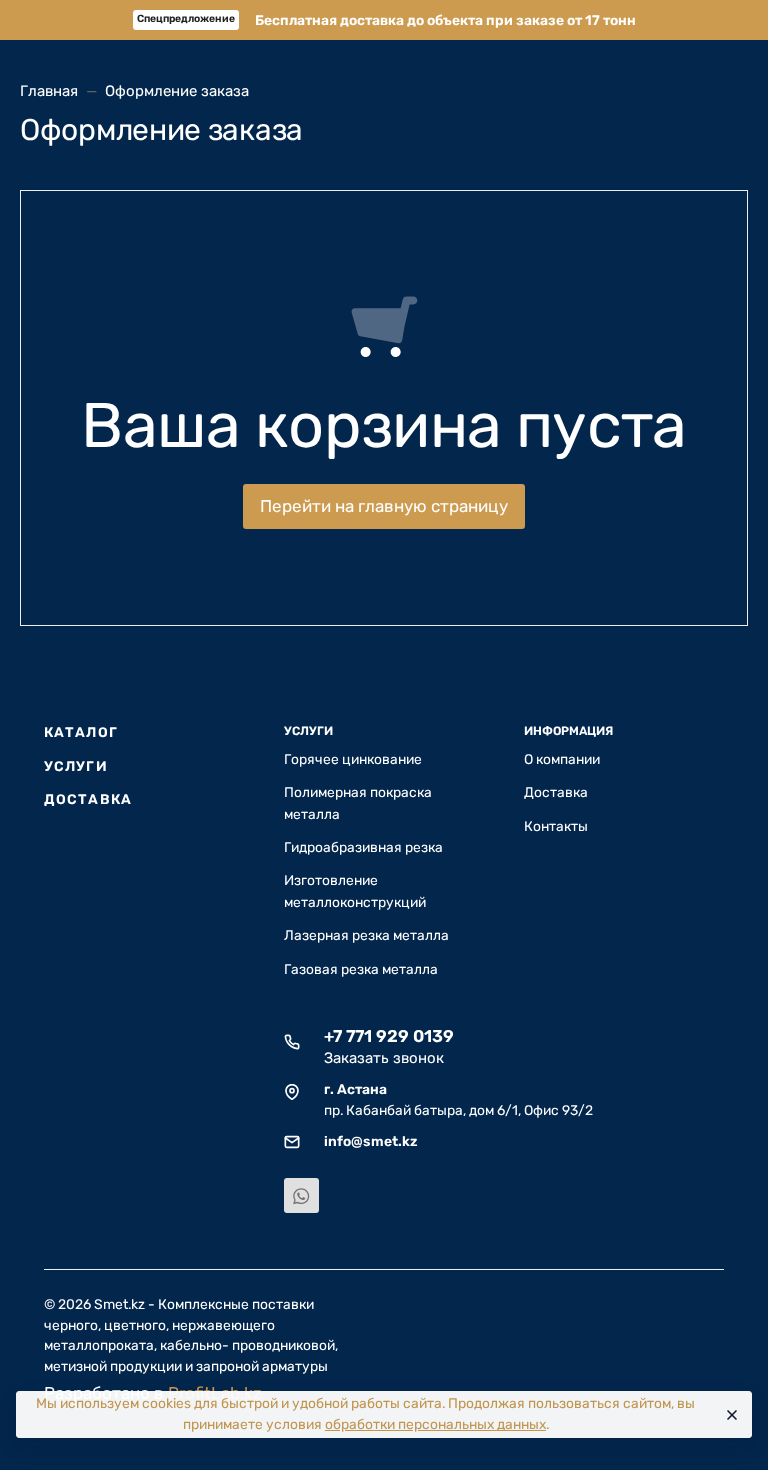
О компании (562, 759)
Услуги (76, 766)
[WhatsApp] (301, 1195)
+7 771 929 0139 (389, 1036)
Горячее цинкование (353, 759)
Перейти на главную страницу (384, 506)
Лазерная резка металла (366, 935)
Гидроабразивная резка (363, 847)
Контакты (556, 826)
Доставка (88, 799)
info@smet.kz (370, 1141)
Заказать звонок (384, 1058)
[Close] (729, 1415)
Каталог (81, 732)
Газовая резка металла (361, 969)
